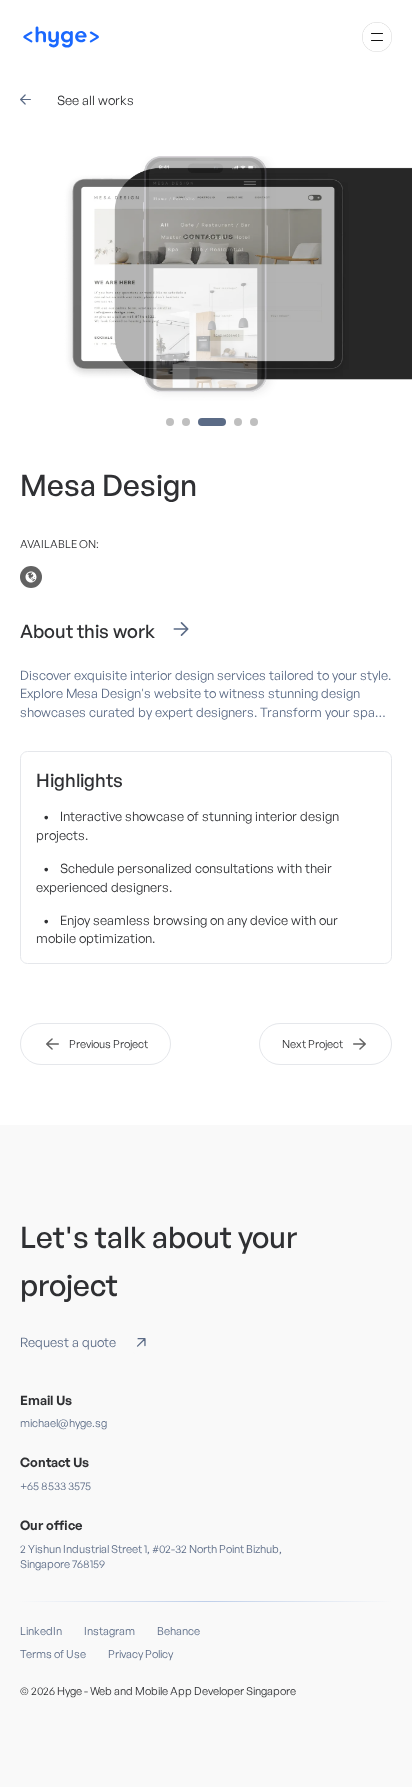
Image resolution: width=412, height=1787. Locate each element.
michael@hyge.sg (63, 1423)
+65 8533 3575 (55, 1486)
